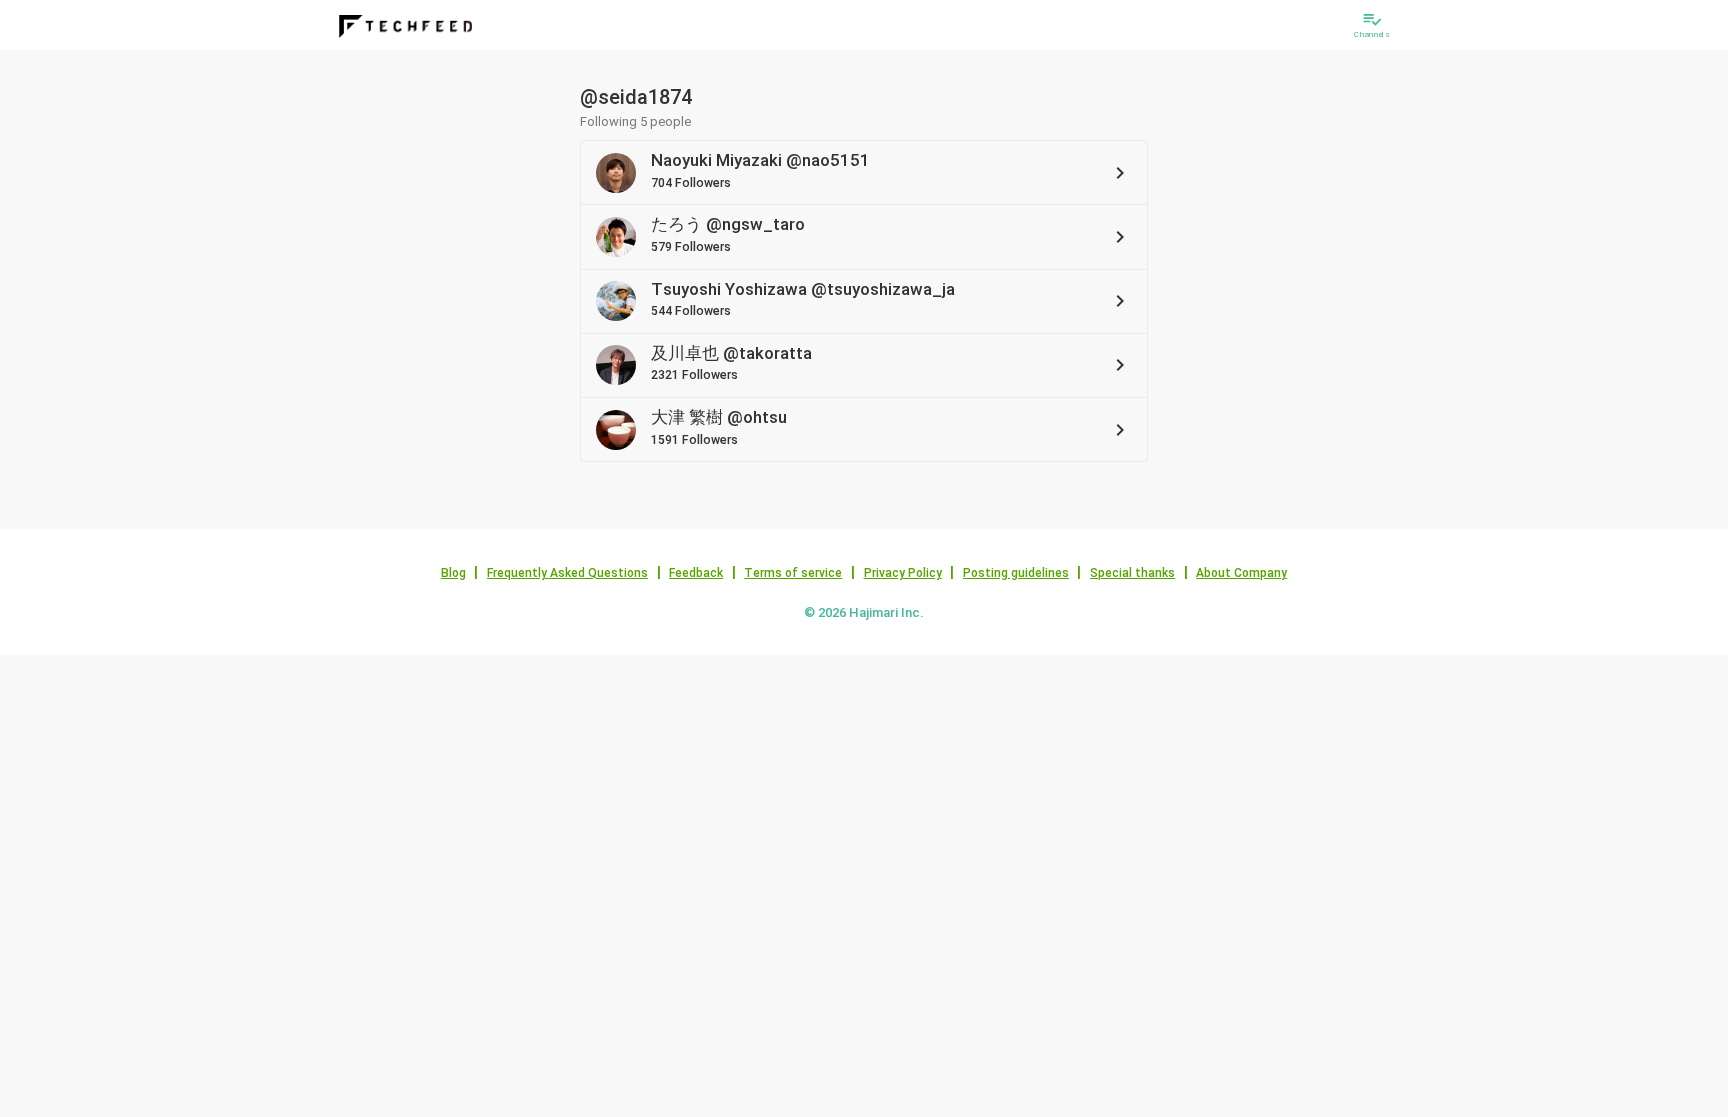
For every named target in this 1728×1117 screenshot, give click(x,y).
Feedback (696, 573)
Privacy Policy (903, 573)
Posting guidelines (1016, 573)
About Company (1241, 573)
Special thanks (1132, 573)
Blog (453, 573)
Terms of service (793, 573)
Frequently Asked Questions (567, 573)
